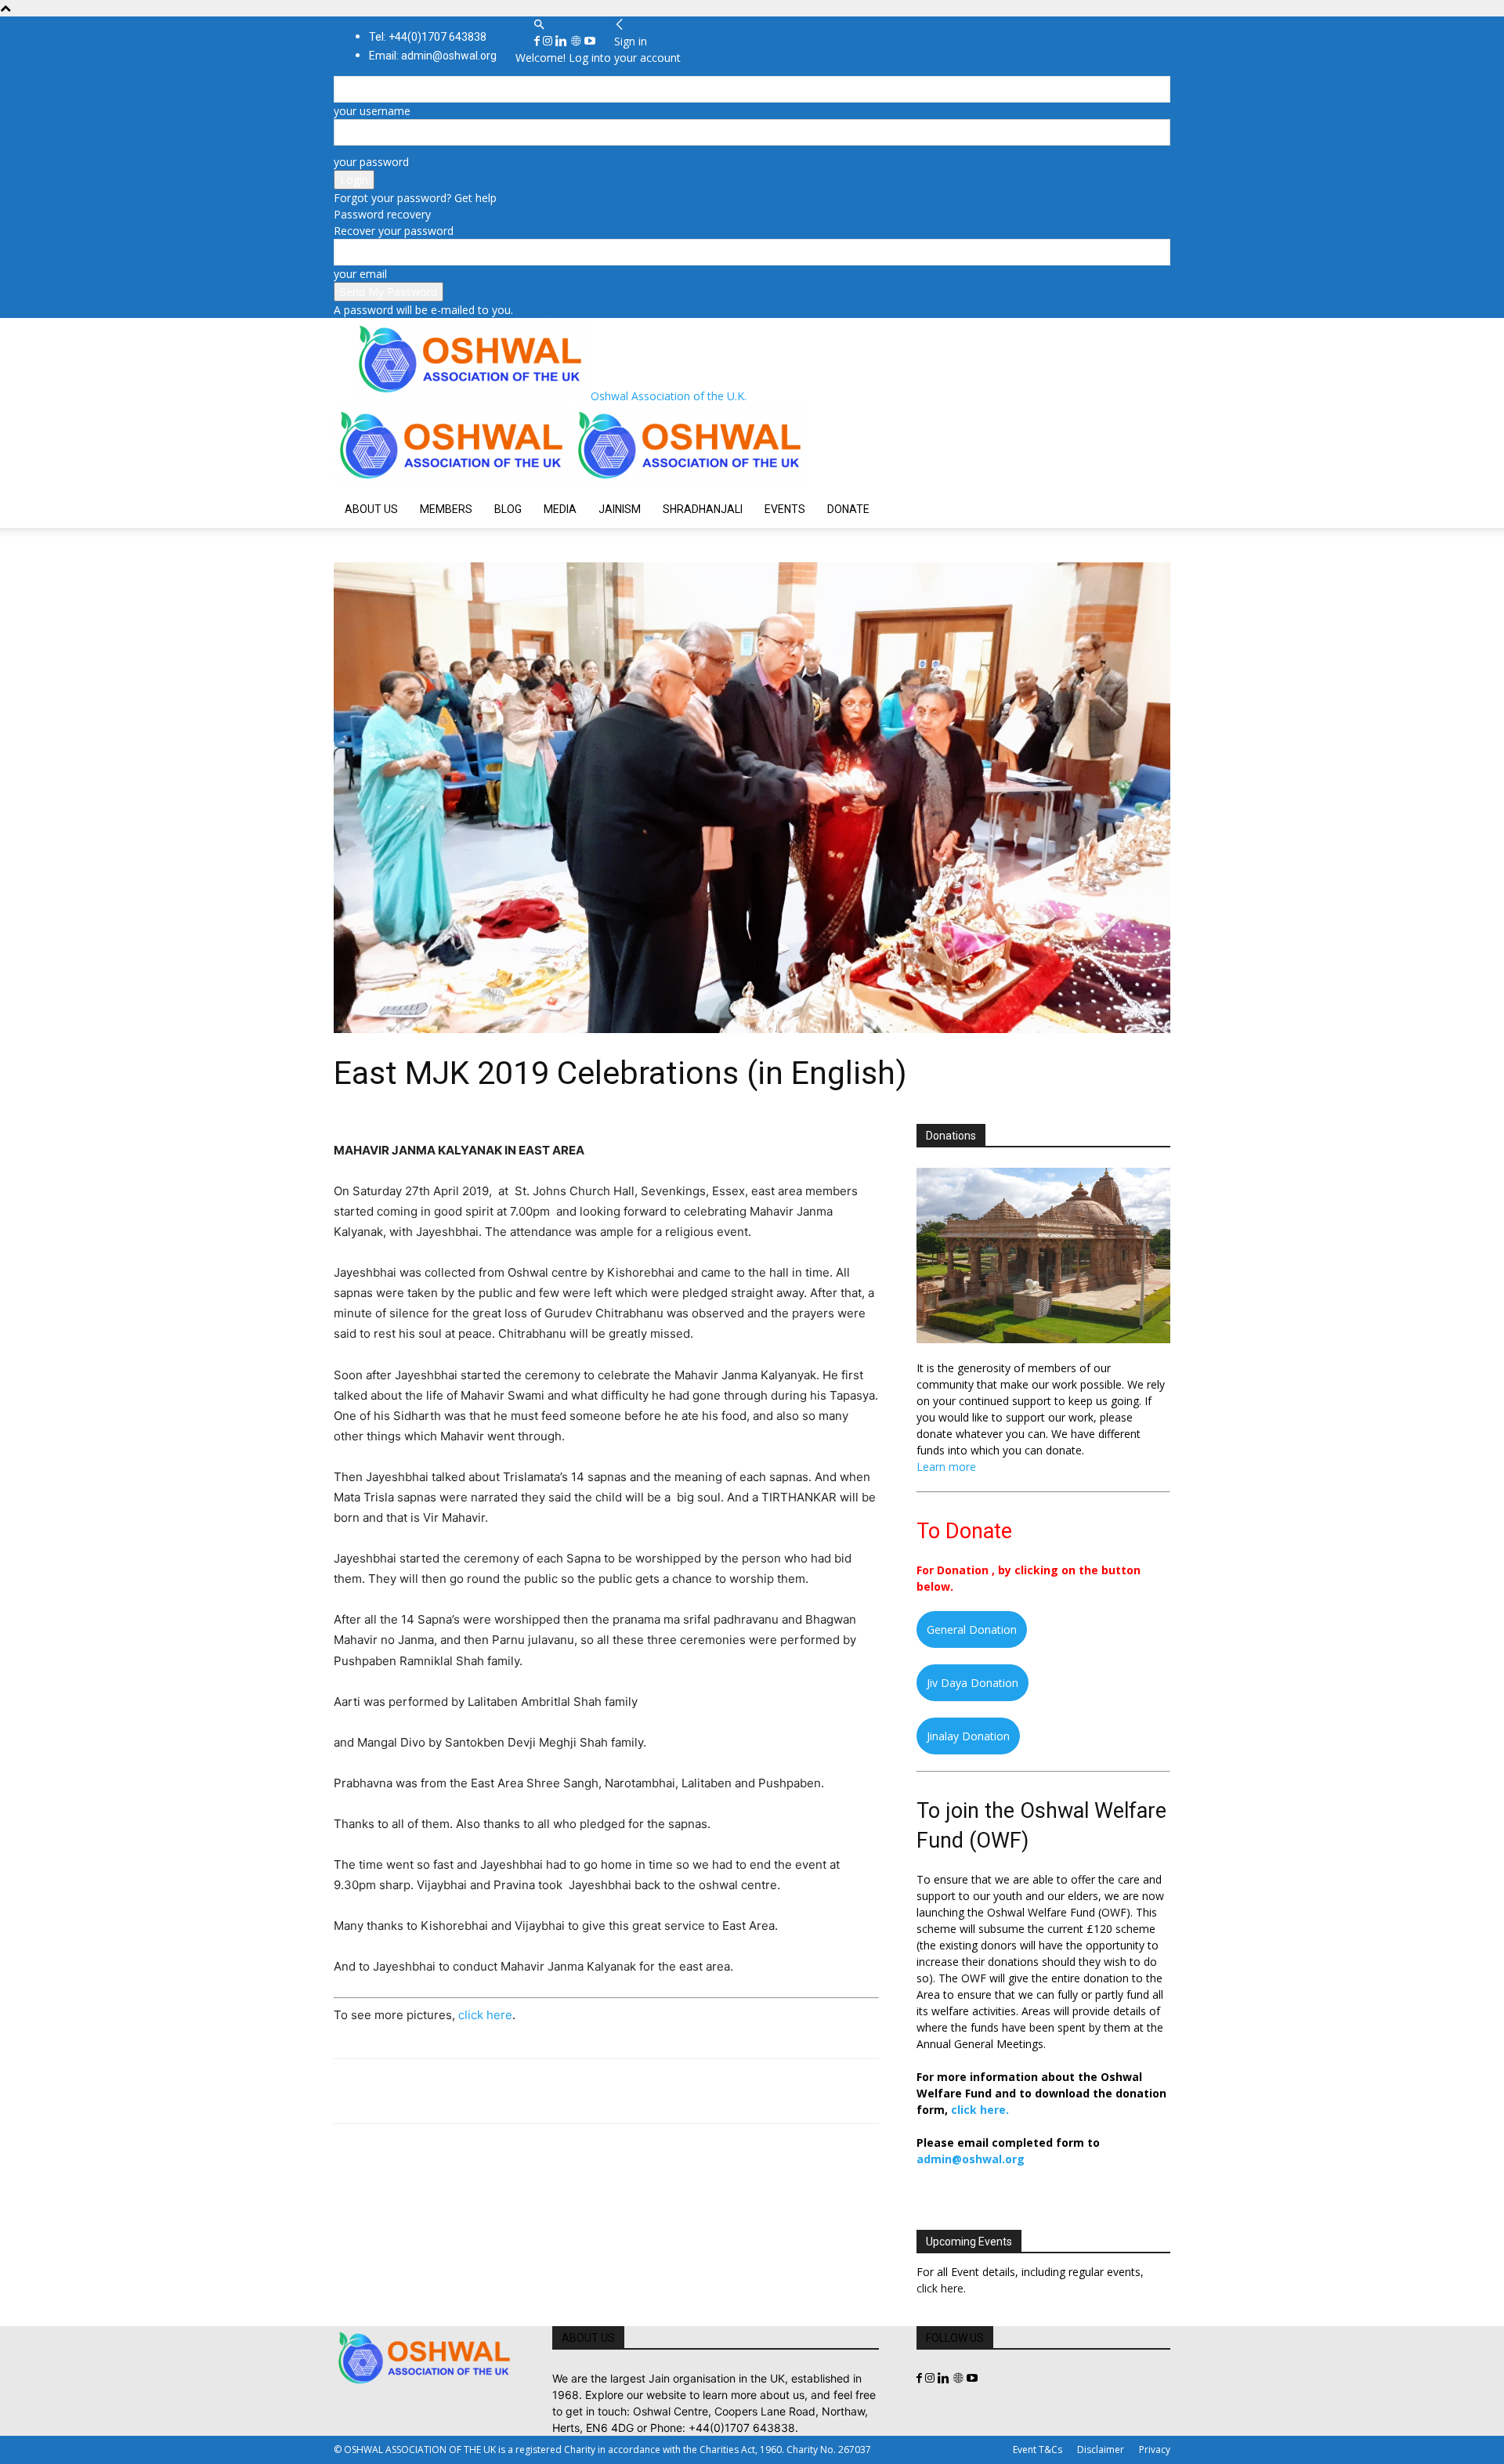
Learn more (946, 1467)
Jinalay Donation (968, 1736)
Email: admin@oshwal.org (433, 56)
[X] (385, 2091)
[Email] (493, 2091)
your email (360, 274)
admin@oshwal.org (971, 2159)
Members (446, 509)
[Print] (530, 2091)
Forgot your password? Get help (415, 198)
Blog (508, 509)
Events (785, 509)
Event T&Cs (1038, 2450)
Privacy (1155, 2450)
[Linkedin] (563, 41)
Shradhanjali (703, 509)
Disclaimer (1101, 2450)
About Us (371, 509)
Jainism (620, 509)
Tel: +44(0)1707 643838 (428, 37)
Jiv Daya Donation (973, 1683)
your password (371, 162)
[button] (539, 25)
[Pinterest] (421, 2091)
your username (372, 111)
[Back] (620, 25)
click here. (980, 2110)
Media (560, 509)
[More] (566, 2091)
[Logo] (453, 482)
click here (485, 2015)
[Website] (577, 41)
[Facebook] (539, 41)
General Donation (972, 1629)
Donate (848, 509)
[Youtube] (590, 41)
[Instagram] (549, 41)
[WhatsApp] (457, 2091)
